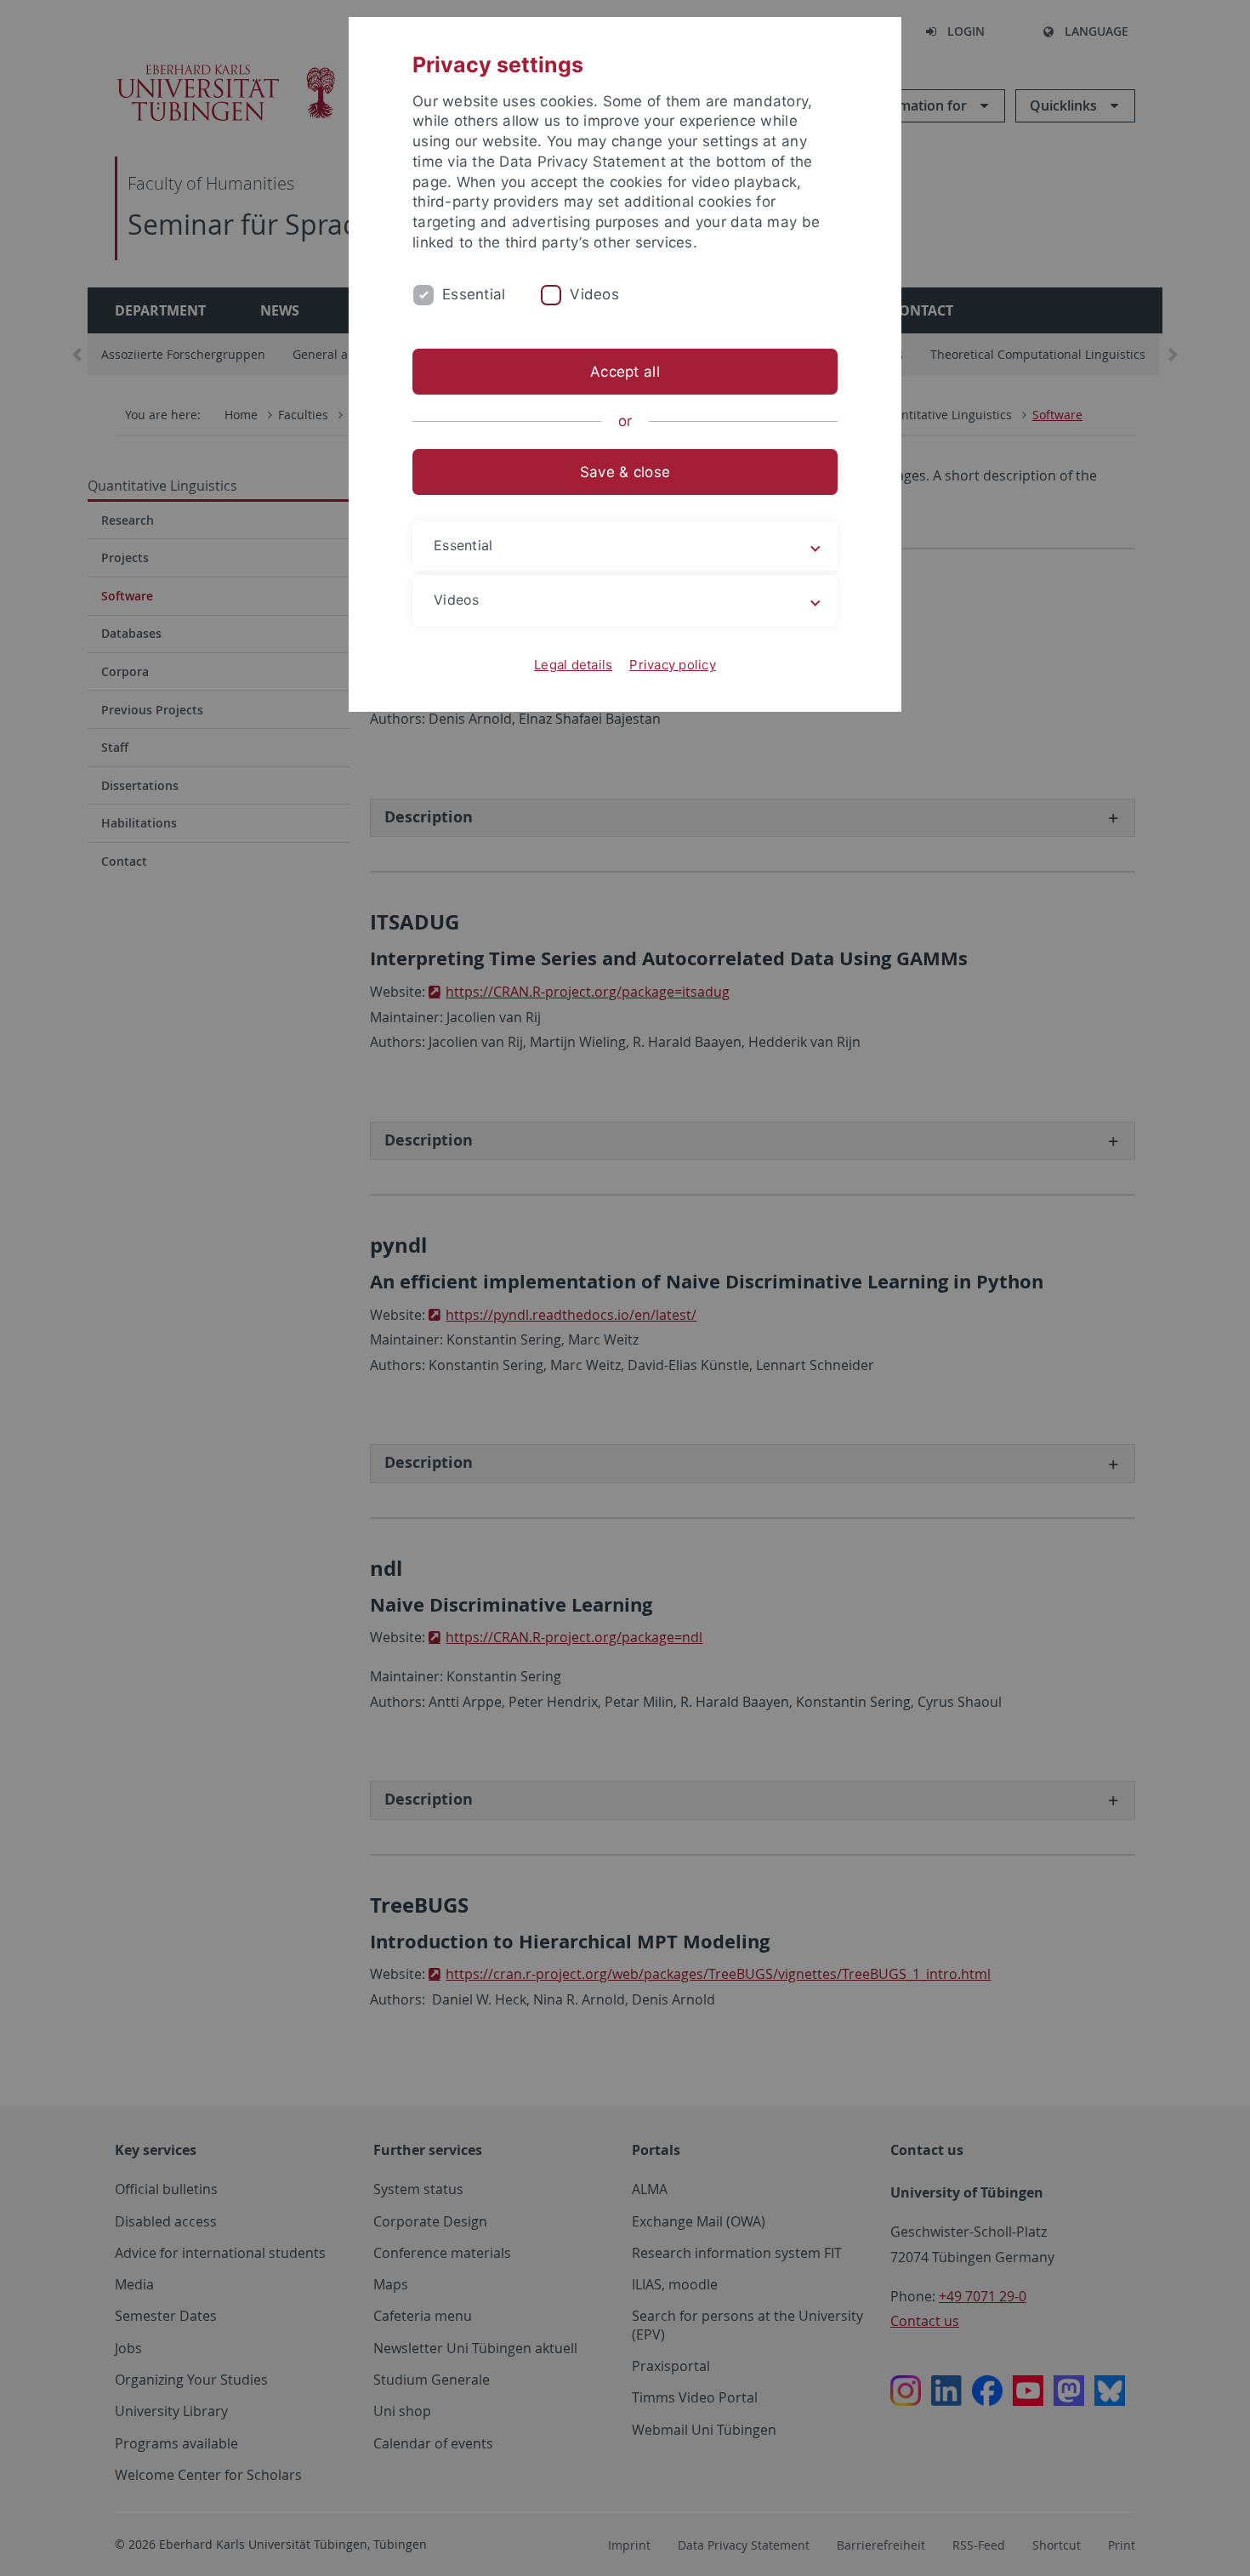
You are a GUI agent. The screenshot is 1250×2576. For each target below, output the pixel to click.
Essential (474, 294)
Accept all (625, 372)
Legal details (573, 665)
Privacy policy (673, 665)
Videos (594, 294)
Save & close (625, 472)
